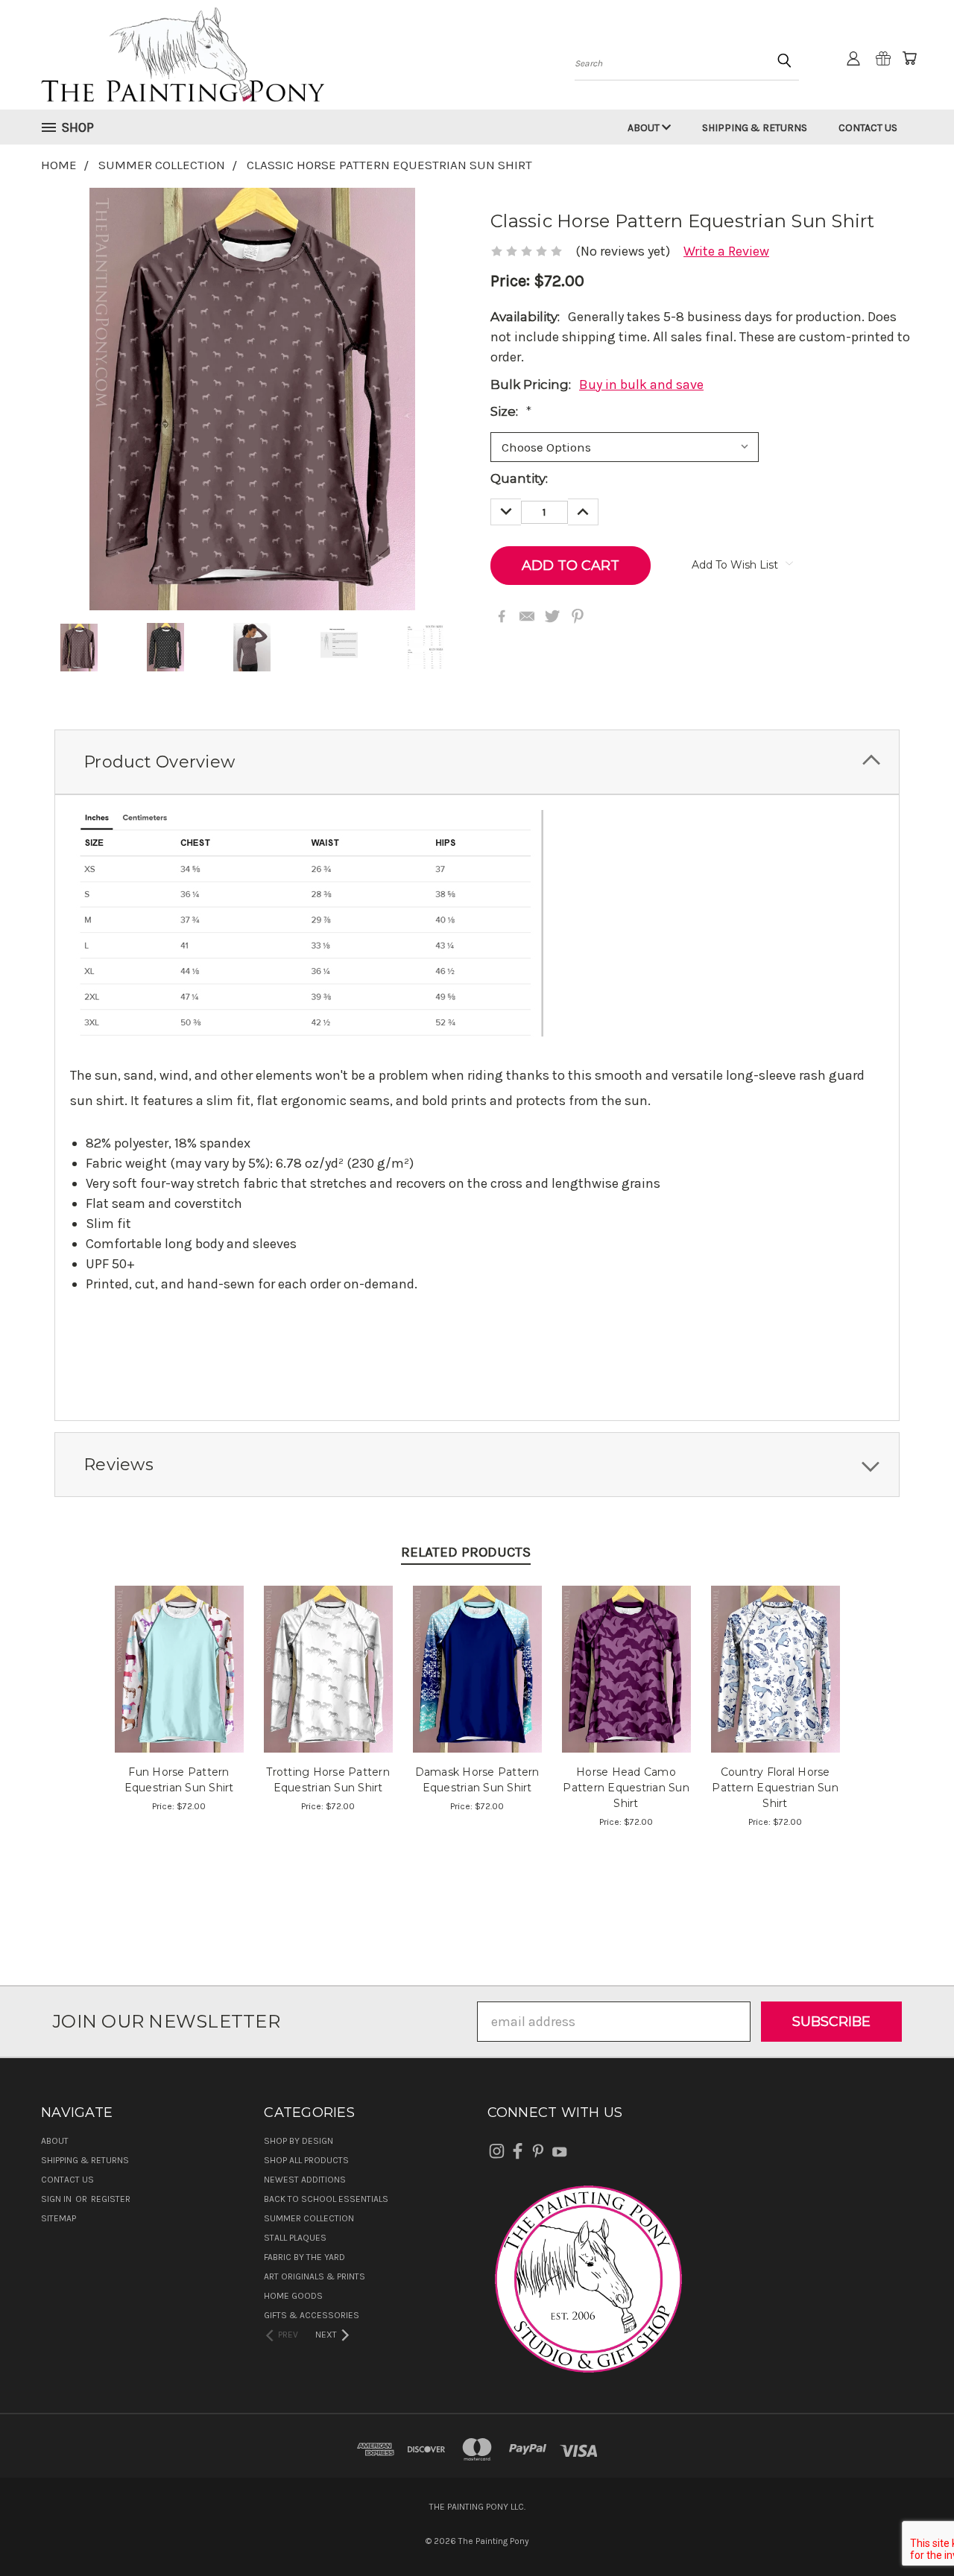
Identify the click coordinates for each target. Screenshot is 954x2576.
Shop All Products (306, 2160)
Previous (910, 2529)
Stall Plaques (295, 2238)
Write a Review (726, 251)
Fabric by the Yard (304, 2257)
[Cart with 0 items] (909, 58)
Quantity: (519, 478)
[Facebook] (502, 616)
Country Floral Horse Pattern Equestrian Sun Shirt (775, 1788)
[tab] (477, 762)
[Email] (527, 616)
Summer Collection (309, 2218)
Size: (511, 411)
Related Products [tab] (466, 1552)
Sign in (57, 2199)
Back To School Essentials (326, 2199)
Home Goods (293, 2296)
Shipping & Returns (755, 128)
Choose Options (179, 1684)
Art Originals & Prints (315, 2276)
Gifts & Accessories (312, 2315)
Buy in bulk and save (641, 384)
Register (111, 2199)
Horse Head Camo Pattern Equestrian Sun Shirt (626, 1788)
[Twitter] (552, 616)
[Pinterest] (578, 616)
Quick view (179, 1650)
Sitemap (59, 2218)
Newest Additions (305, 2180)
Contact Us (868, 128)
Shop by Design (298, 2141)
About (645, 128)
